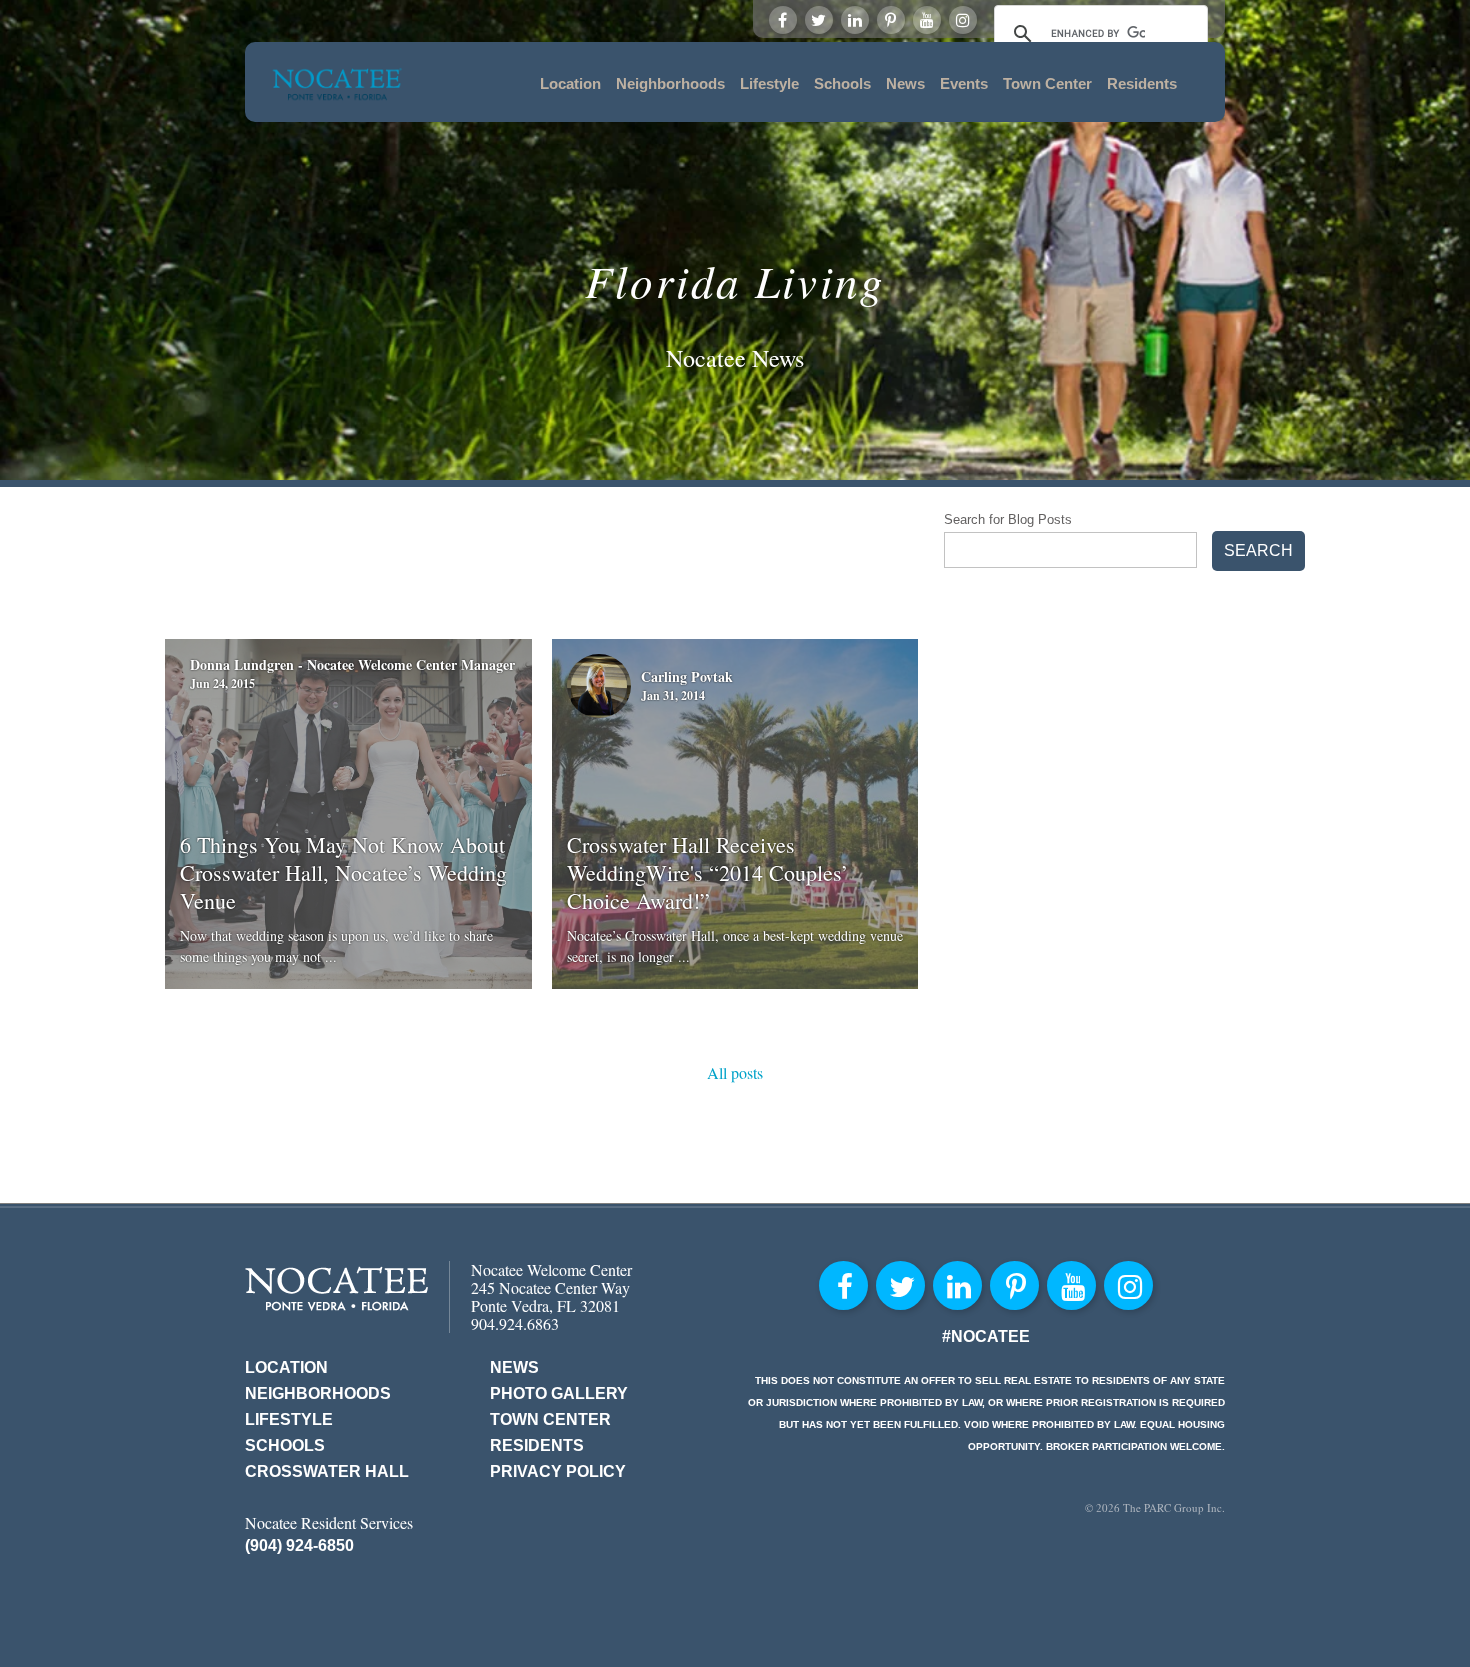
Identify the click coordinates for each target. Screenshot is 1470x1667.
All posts (735, 1072)
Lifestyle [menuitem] (769, 83)
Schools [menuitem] (842, 83)
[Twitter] (819, 20)
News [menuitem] (905, 83)
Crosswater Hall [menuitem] (327, 1471)
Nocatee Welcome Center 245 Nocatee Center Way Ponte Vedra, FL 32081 (551, 1287)
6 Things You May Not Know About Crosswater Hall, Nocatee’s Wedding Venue (343, 872)
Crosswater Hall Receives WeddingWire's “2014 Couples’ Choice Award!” (707, 872)
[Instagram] (963, 20)
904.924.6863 (515, 1323)
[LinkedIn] (855, 20)
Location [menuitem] (570, 83)
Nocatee (336, 1288)
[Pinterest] (891, 20)
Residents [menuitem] (1142, 83)
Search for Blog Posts (1008, 519)
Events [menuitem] (964, 83)
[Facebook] (783, 20)
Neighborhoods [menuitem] (670, 83)
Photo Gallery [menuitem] (559, 1393)
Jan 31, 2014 (673, 695)
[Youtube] (927, 20)
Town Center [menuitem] (1047, 83)
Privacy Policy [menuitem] (558, 1471)
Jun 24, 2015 (222, 683)
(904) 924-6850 (299, 1545)
